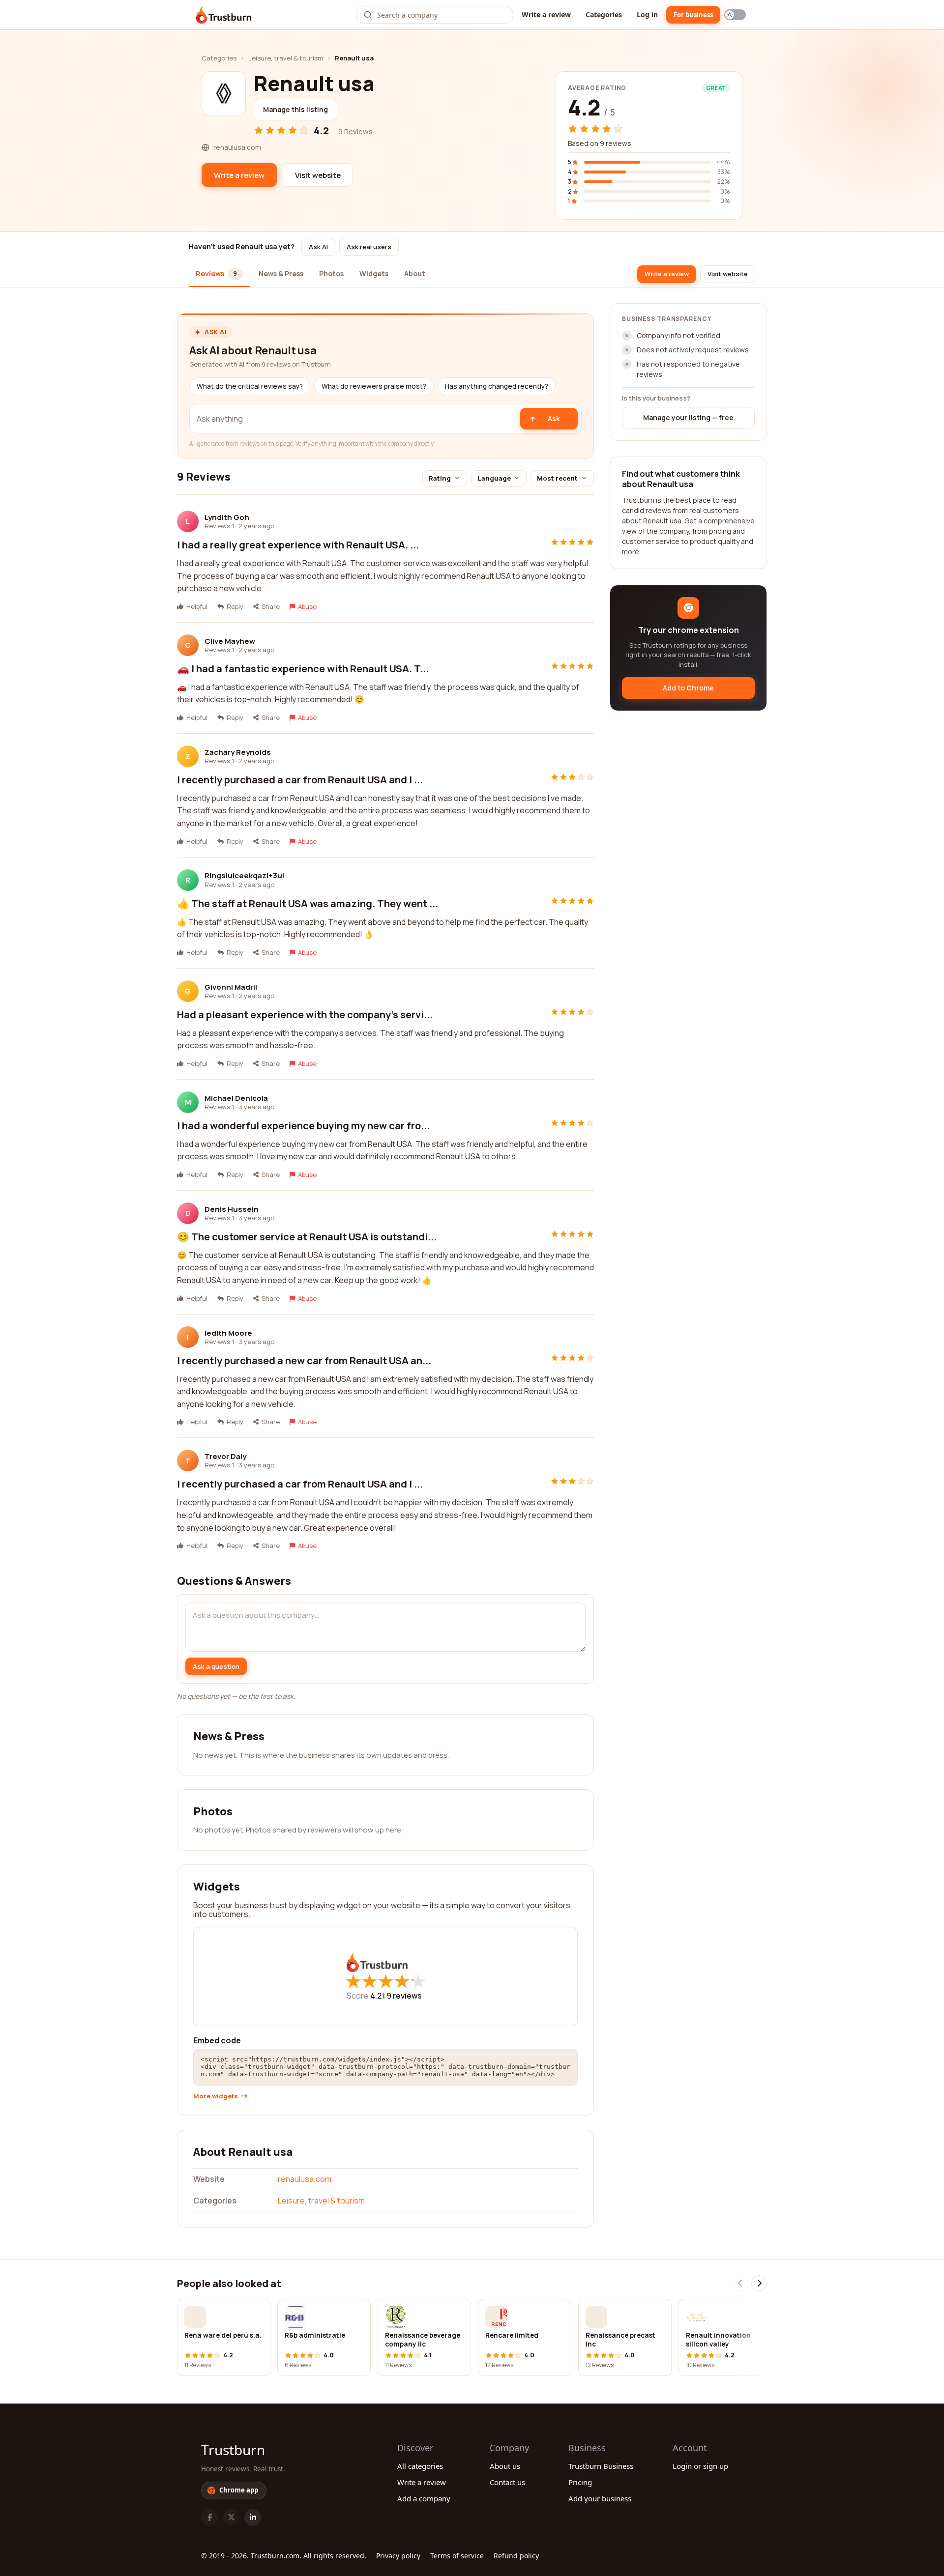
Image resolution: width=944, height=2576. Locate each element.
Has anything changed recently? (497, 386)
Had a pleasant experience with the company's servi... (305, 1015)
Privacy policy (398, 2556)
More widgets (216, 2096)
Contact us (507, 2482)
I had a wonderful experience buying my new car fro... (303, 1126)
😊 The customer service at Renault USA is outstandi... (307, 1237)
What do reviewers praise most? (374, 386)
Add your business (600, 2498)
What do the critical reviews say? (250, 386)
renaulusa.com (305, 2179)
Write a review (546, 14)
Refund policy (516, 2556)
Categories (604, 14)
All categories (420, 2466)
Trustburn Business (601, 2466)
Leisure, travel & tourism (286, 58)
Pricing (580, 2482)
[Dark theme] (735, 15)
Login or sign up (700, 2466)
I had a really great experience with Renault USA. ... (298, 545)
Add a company (424, 2498)
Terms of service (457, 2556)
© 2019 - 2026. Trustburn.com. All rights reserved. (284, 2556)
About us (505, 2466)
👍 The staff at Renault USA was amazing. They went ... (308, 903)
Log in (647, 14)
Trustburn (233, 2450)
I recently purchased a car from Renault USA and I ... (300, 780)
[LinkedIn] (253, 2518)
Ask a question (216, 1666)
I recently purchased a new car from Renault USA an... (304, 1360)
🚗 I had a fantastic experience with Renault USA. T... (303, 669)
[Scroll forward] (759, 2283)
